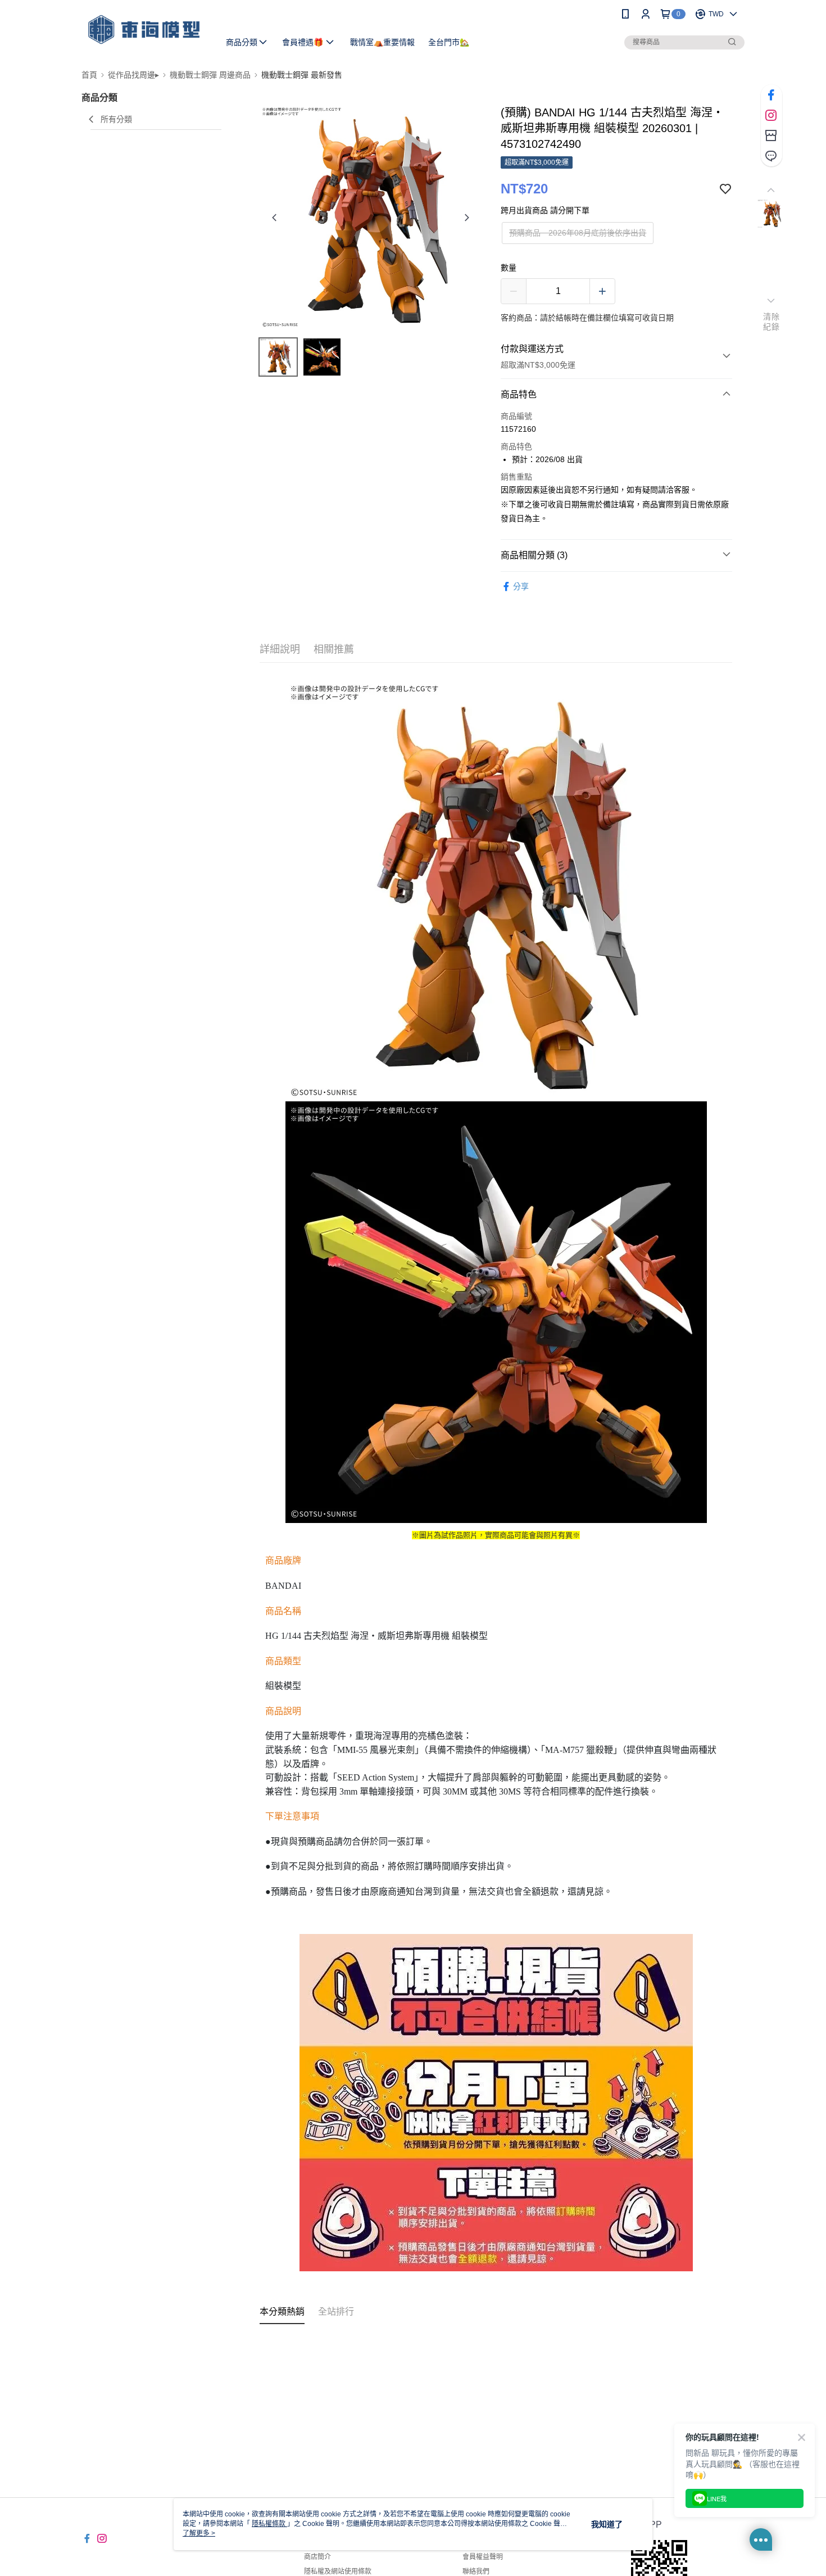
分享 (521, 586)
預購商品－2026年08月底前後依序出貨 (578, 233)
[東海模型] (144, 30)
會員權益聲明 (483, 2557)
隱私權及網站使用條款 (338, 2572)
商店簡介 (317, 2557)
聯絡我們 (476, 2572)
